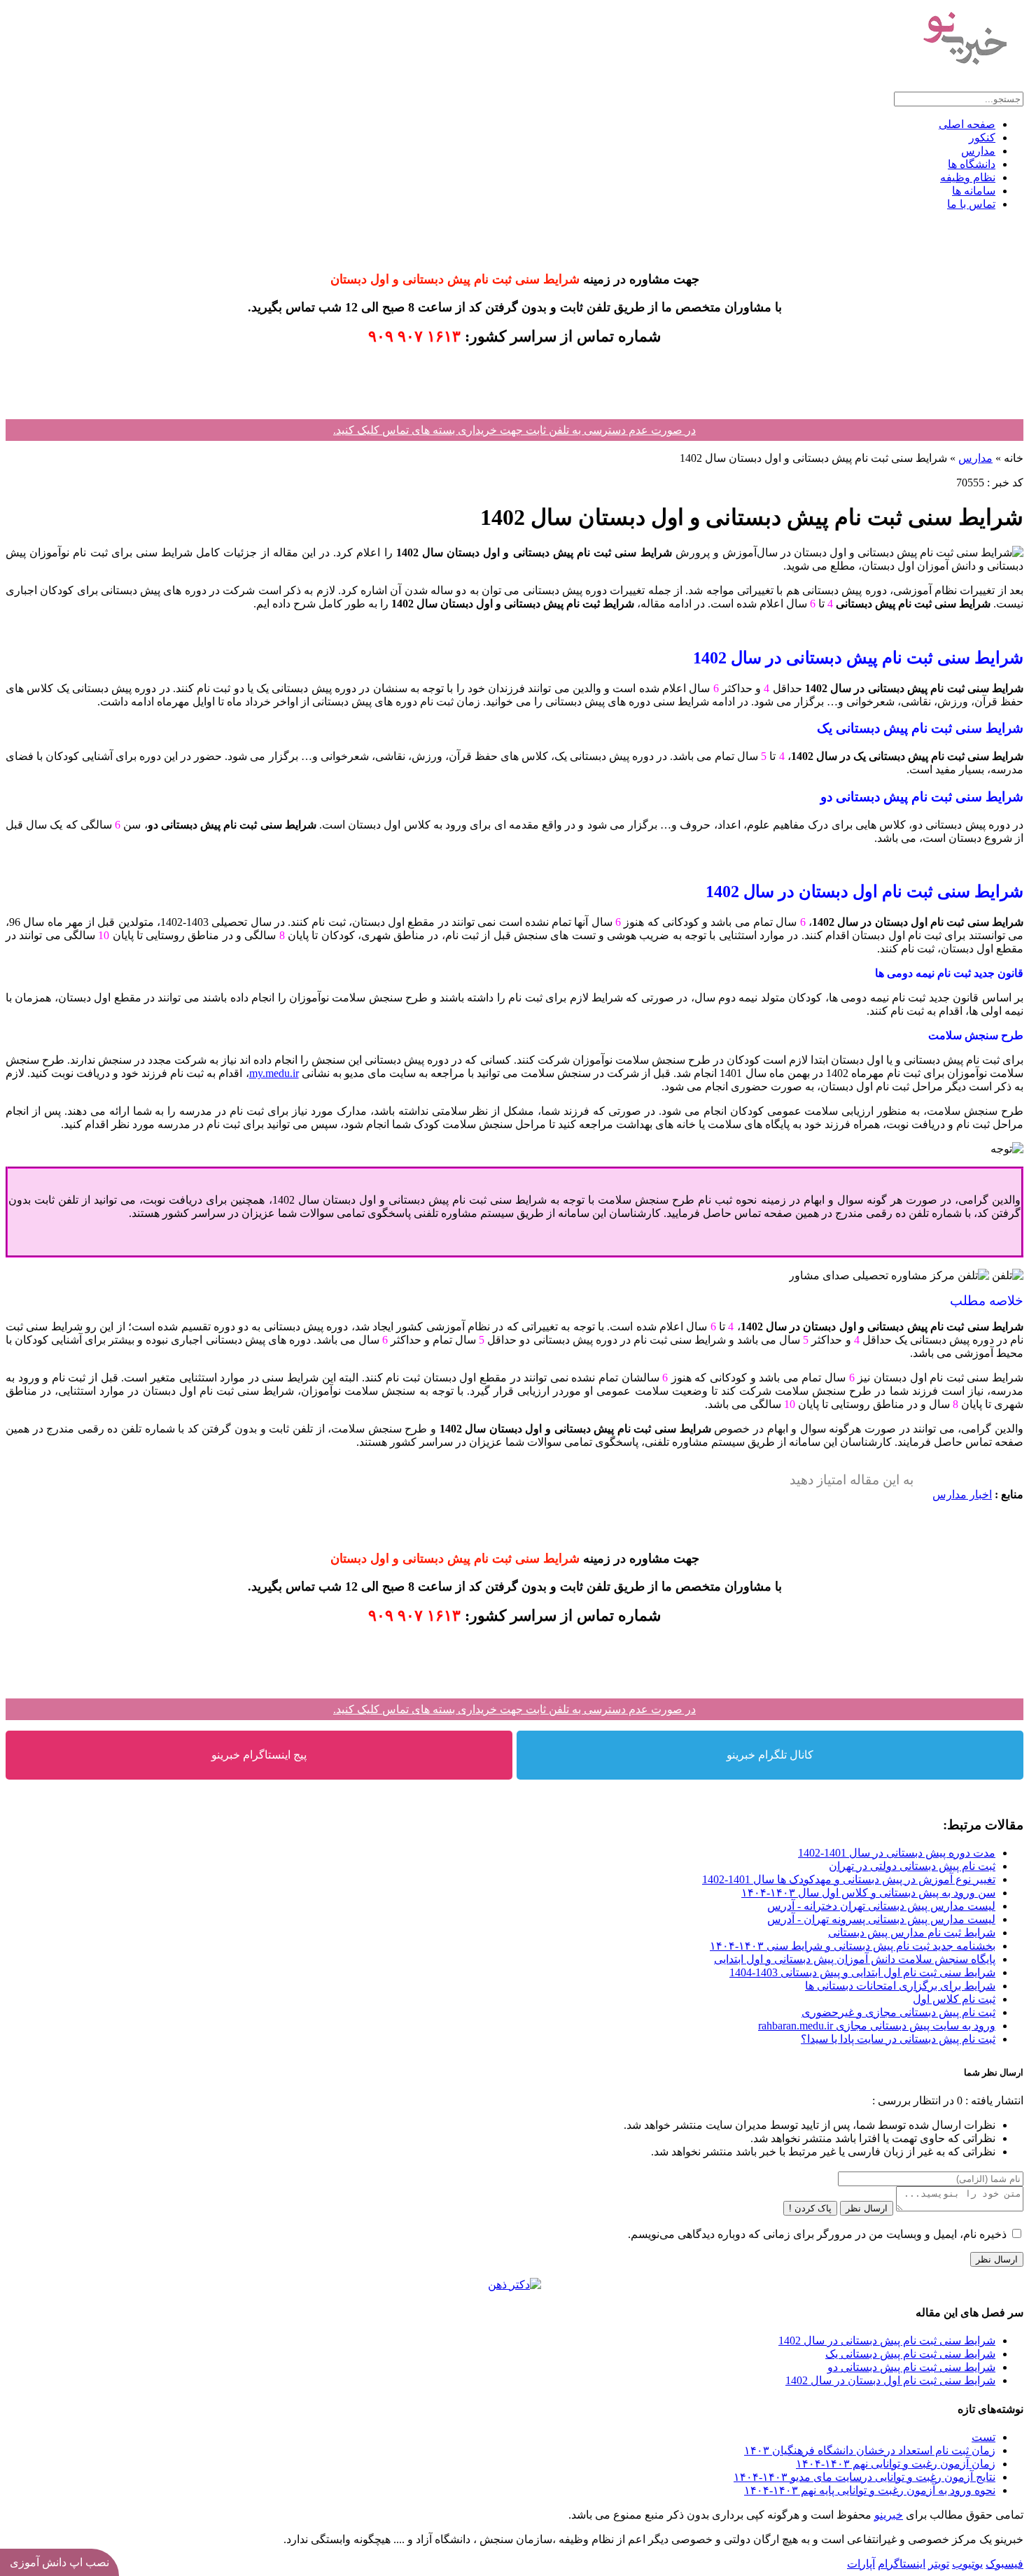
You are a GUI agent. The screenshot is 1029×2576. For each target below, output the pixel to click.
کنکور (982, 138)
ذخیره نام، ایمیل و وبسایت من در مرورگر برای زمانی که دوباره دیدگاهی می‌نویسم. (817, 2234)
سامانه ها (974, 191)
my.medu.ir (274, 1073)
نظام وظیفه (968, 177)
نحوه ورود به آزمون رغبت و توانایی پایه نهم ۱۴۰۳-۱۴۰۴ (870, 2490)
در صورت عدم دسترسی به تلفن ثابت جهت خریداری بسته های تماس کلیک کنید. (514, 430)
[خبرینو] (964, 72)
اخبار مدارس (962, 1494)
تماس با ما (971, 204)
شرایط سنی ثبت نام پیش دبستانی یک (910, 2354)
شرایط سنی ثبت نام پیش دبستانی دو (911, 2367)
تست (983, 2437)
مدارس (978, 151)
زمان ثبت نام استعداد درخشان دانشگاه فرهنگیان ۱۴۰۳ (870, 2450)
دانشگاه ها (972, 164)
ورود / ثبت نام (992, 85)
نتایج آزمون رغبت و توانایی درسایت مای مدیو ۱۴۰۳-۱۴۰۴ (864, 2477)
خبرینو (889, 2515)
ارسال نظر (867, 2208)
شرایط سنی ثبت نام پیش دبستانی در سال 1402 (887, 2341)
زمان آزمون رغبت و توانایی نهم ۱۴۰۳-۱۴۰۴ (896, 2464)
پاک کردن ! (810, 2208)
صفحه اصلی (967, 124)
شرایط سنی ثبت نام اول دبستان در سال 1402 (890, 2380)
